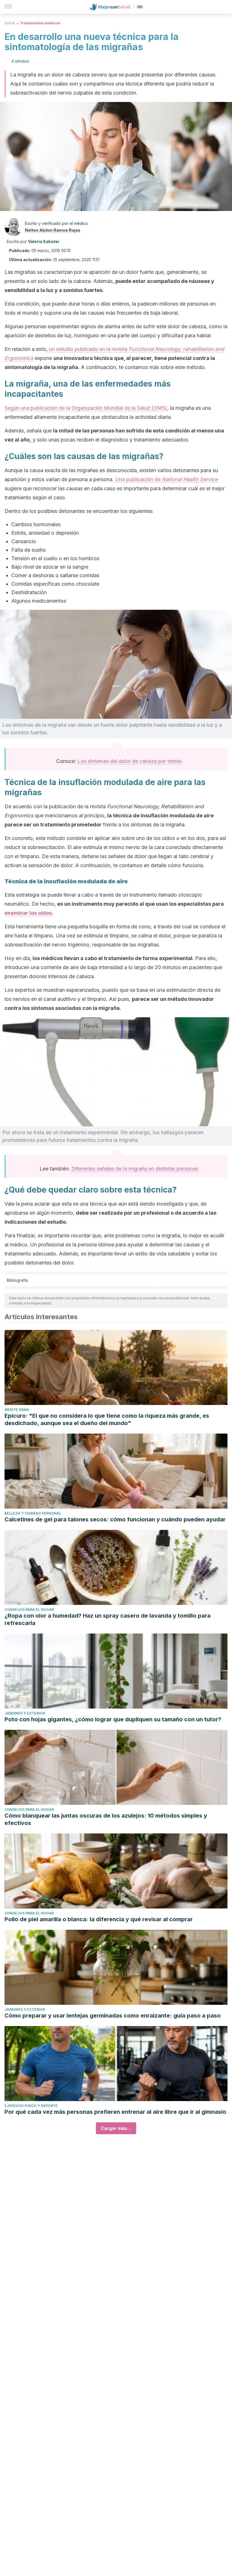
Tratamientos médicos (40, 23)
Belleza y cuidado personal (33, 1513)
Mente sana (17, 1410)
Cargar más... (116, 2128)
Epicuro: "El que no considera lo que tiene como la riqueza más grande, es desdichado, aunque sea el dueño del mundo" (107, 1419)
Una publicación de (166, 479)
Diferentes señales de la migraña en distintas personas (135, 1169)
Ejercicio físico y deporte (31, 2106)
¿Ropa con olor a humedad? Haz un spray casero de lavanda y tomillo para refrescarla (108, 1619)
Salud (10, 23)
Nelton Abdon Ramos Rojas (53, 230)
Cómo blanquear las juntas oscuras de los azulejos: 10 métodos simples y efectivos (106, 1819)
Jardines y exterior (25, 1713)
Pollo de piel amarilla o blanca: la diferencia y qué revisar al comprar (99, 1919)
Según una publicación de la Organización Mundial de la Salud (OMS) (86, 408)
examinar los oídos (28, 913)
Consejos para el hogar (29, 1610)
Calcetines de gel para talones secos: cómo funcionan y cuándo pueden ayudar (115, 1519)
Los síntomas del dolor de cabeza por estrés (130, 761)
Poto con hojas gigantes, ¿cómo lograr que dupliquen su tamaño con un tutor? (113, 1719)
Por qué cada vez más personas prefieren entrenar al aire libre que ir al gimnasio (115, 2112)
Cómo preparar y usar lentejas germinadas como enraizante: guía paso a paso (113, 2016)
